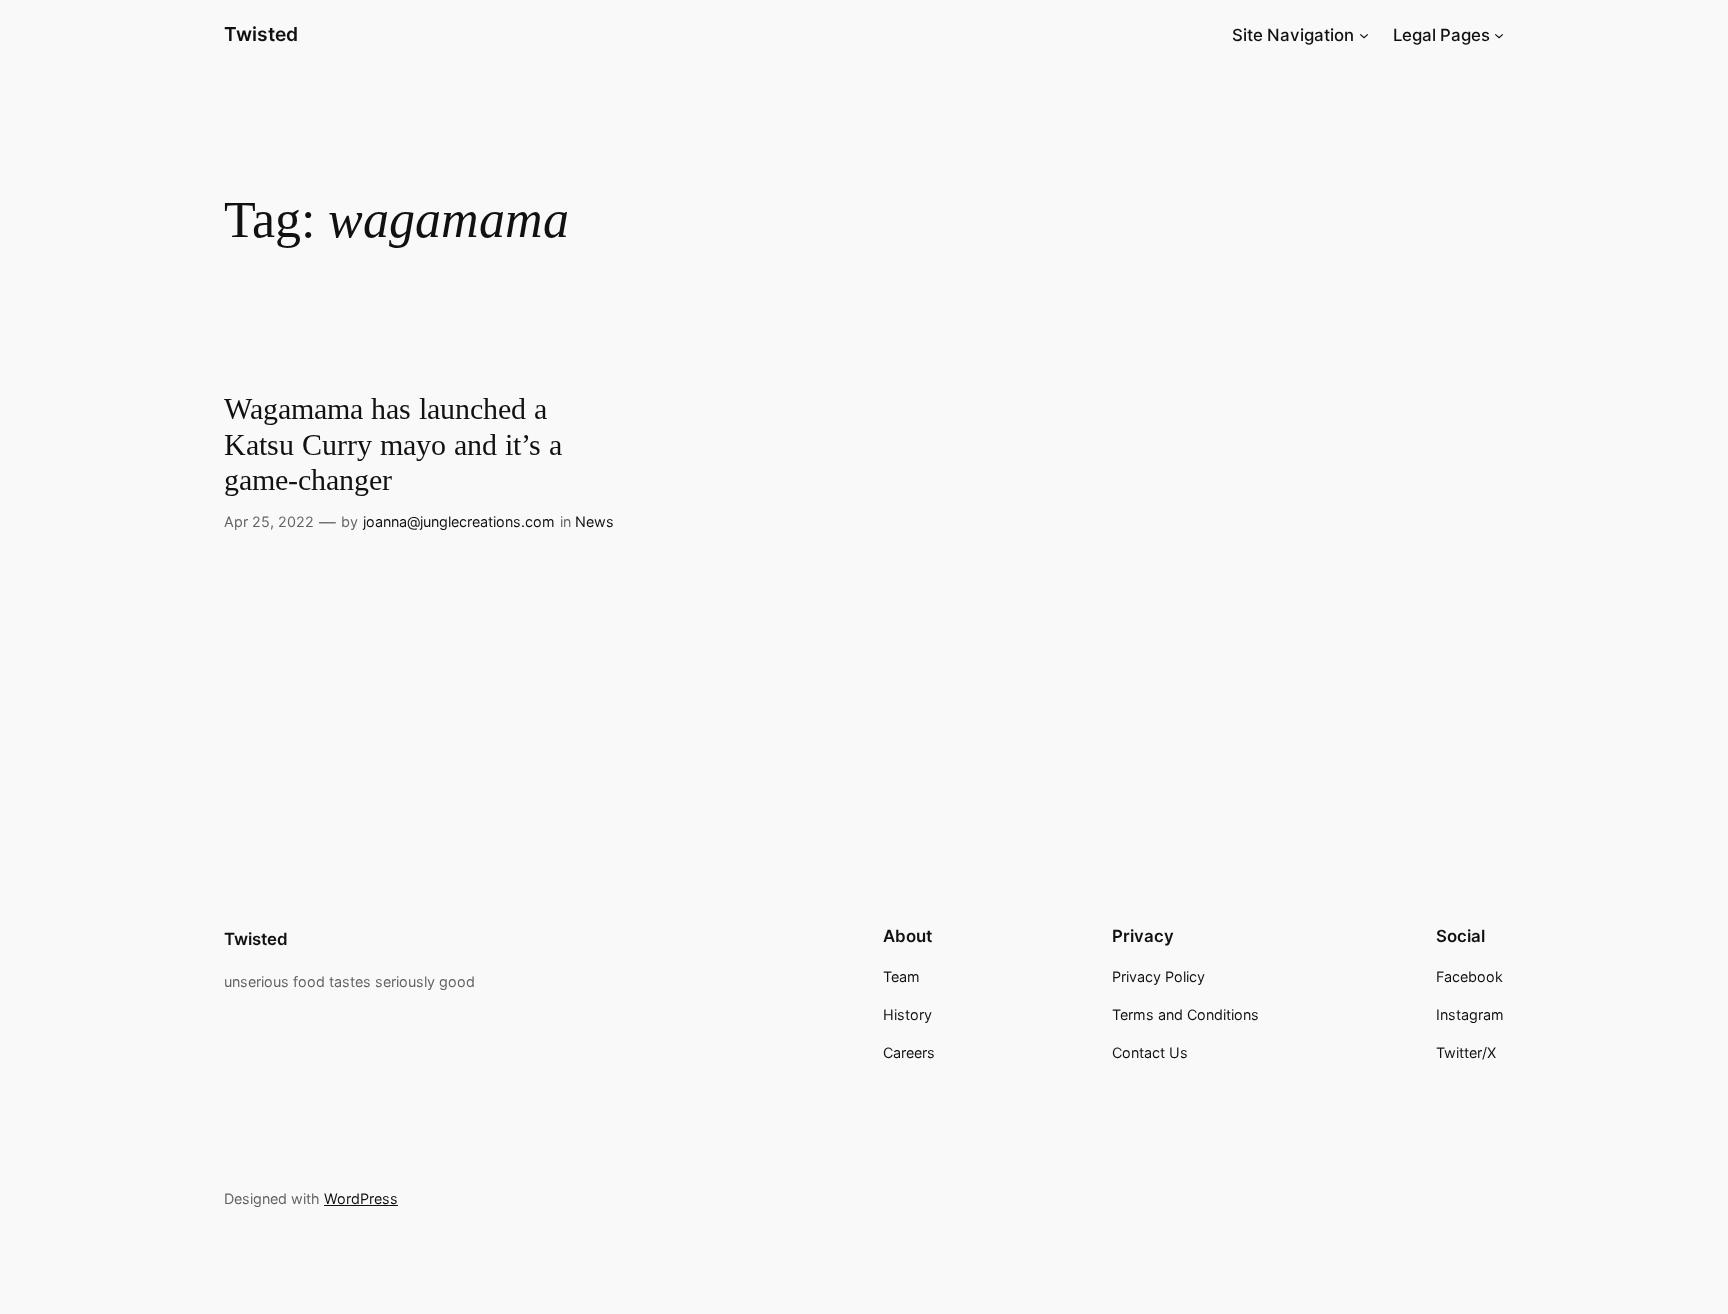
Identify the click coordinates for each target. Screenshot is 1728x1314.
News (594, 521)
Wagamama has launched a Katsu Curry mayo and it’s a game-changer (393, 444)
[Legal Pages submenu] (1499, 35)
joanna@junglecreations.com (459, 521)
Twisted (261, 34)
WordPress (361, 1198)
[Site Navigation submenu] (1364, 35)
